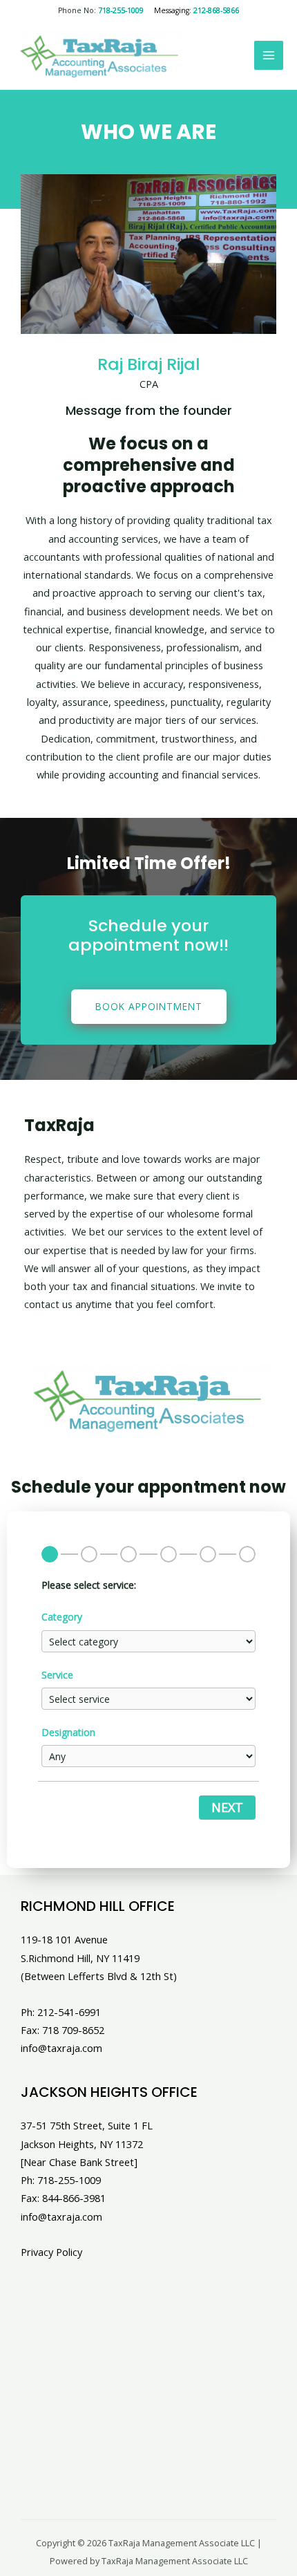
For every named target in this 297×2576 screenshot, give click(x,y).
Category (62, 1617)
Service (57, 1675)
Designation (68, 1732)
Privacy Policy (51, 2252)
